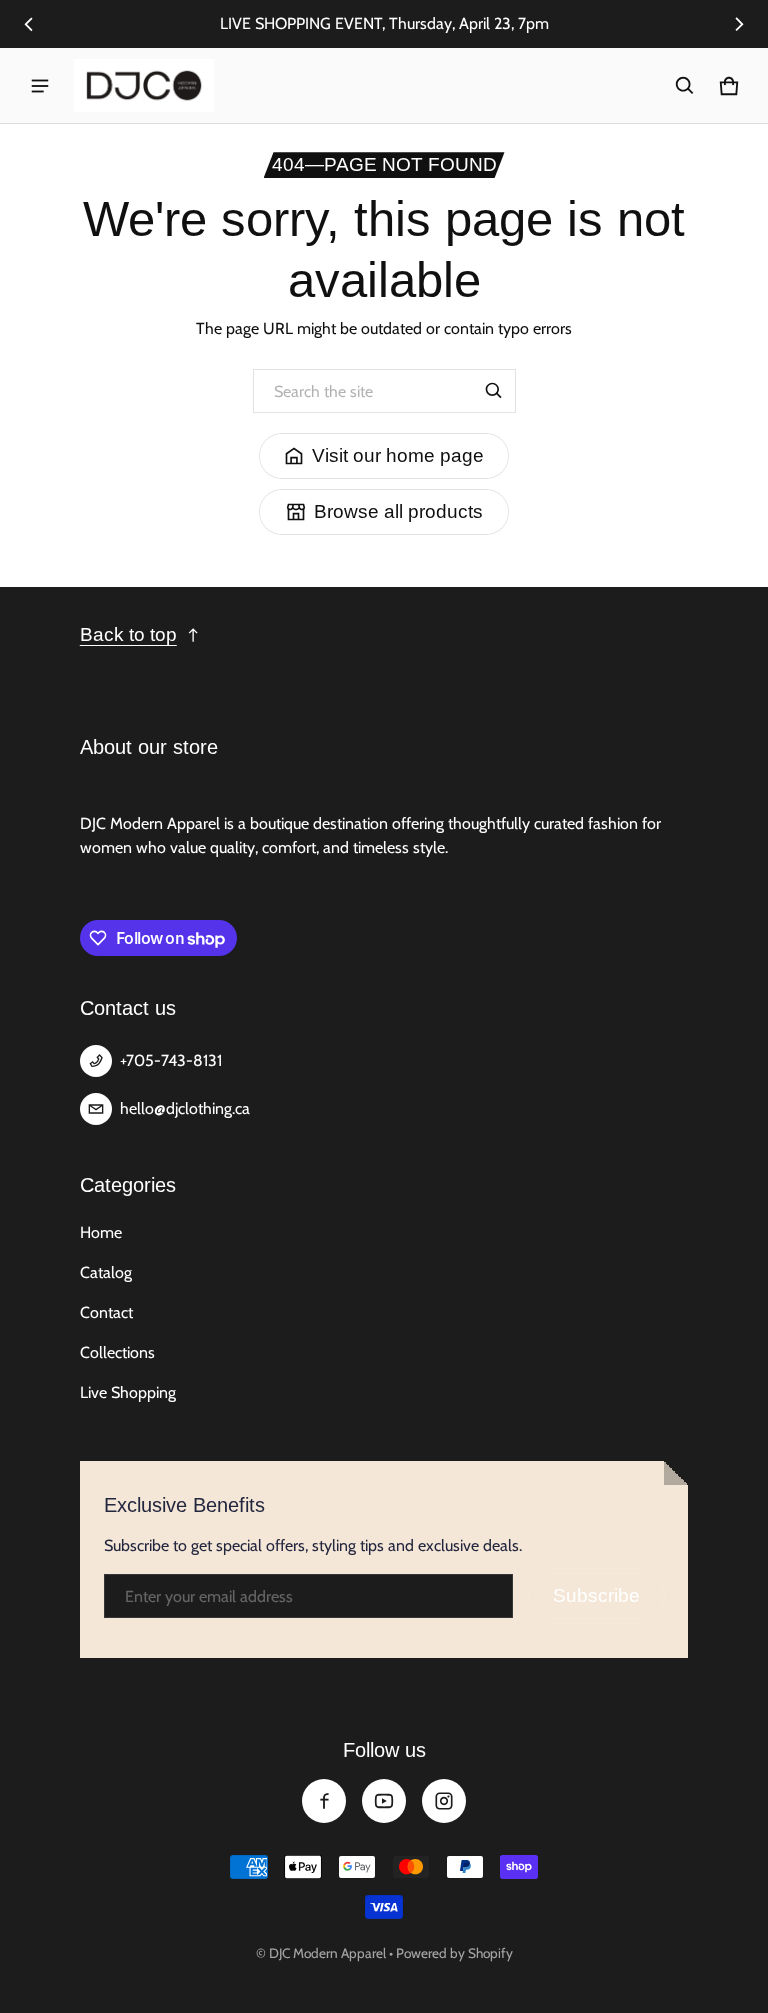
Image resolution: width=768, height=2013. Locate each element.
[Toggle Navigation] (40, 86)
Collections (117, 1352)
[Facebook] (324, 1801)
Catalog (106, 1272)
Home (101, 1232)
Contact (106, 1312)
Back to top (128, 634)
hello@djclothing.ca (185, 1108)
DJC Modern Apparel (327, 1953)
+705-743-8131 (171, 1060)
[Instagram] (444, 1801)
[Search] (494, 391)
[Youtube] (384, 1801)
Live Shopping (128, 1392)
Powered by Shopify (454, 1953)
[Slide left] (29, 24)
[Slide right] (739, 24)
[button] (685, 86)
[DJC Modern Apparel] (144, 85)
